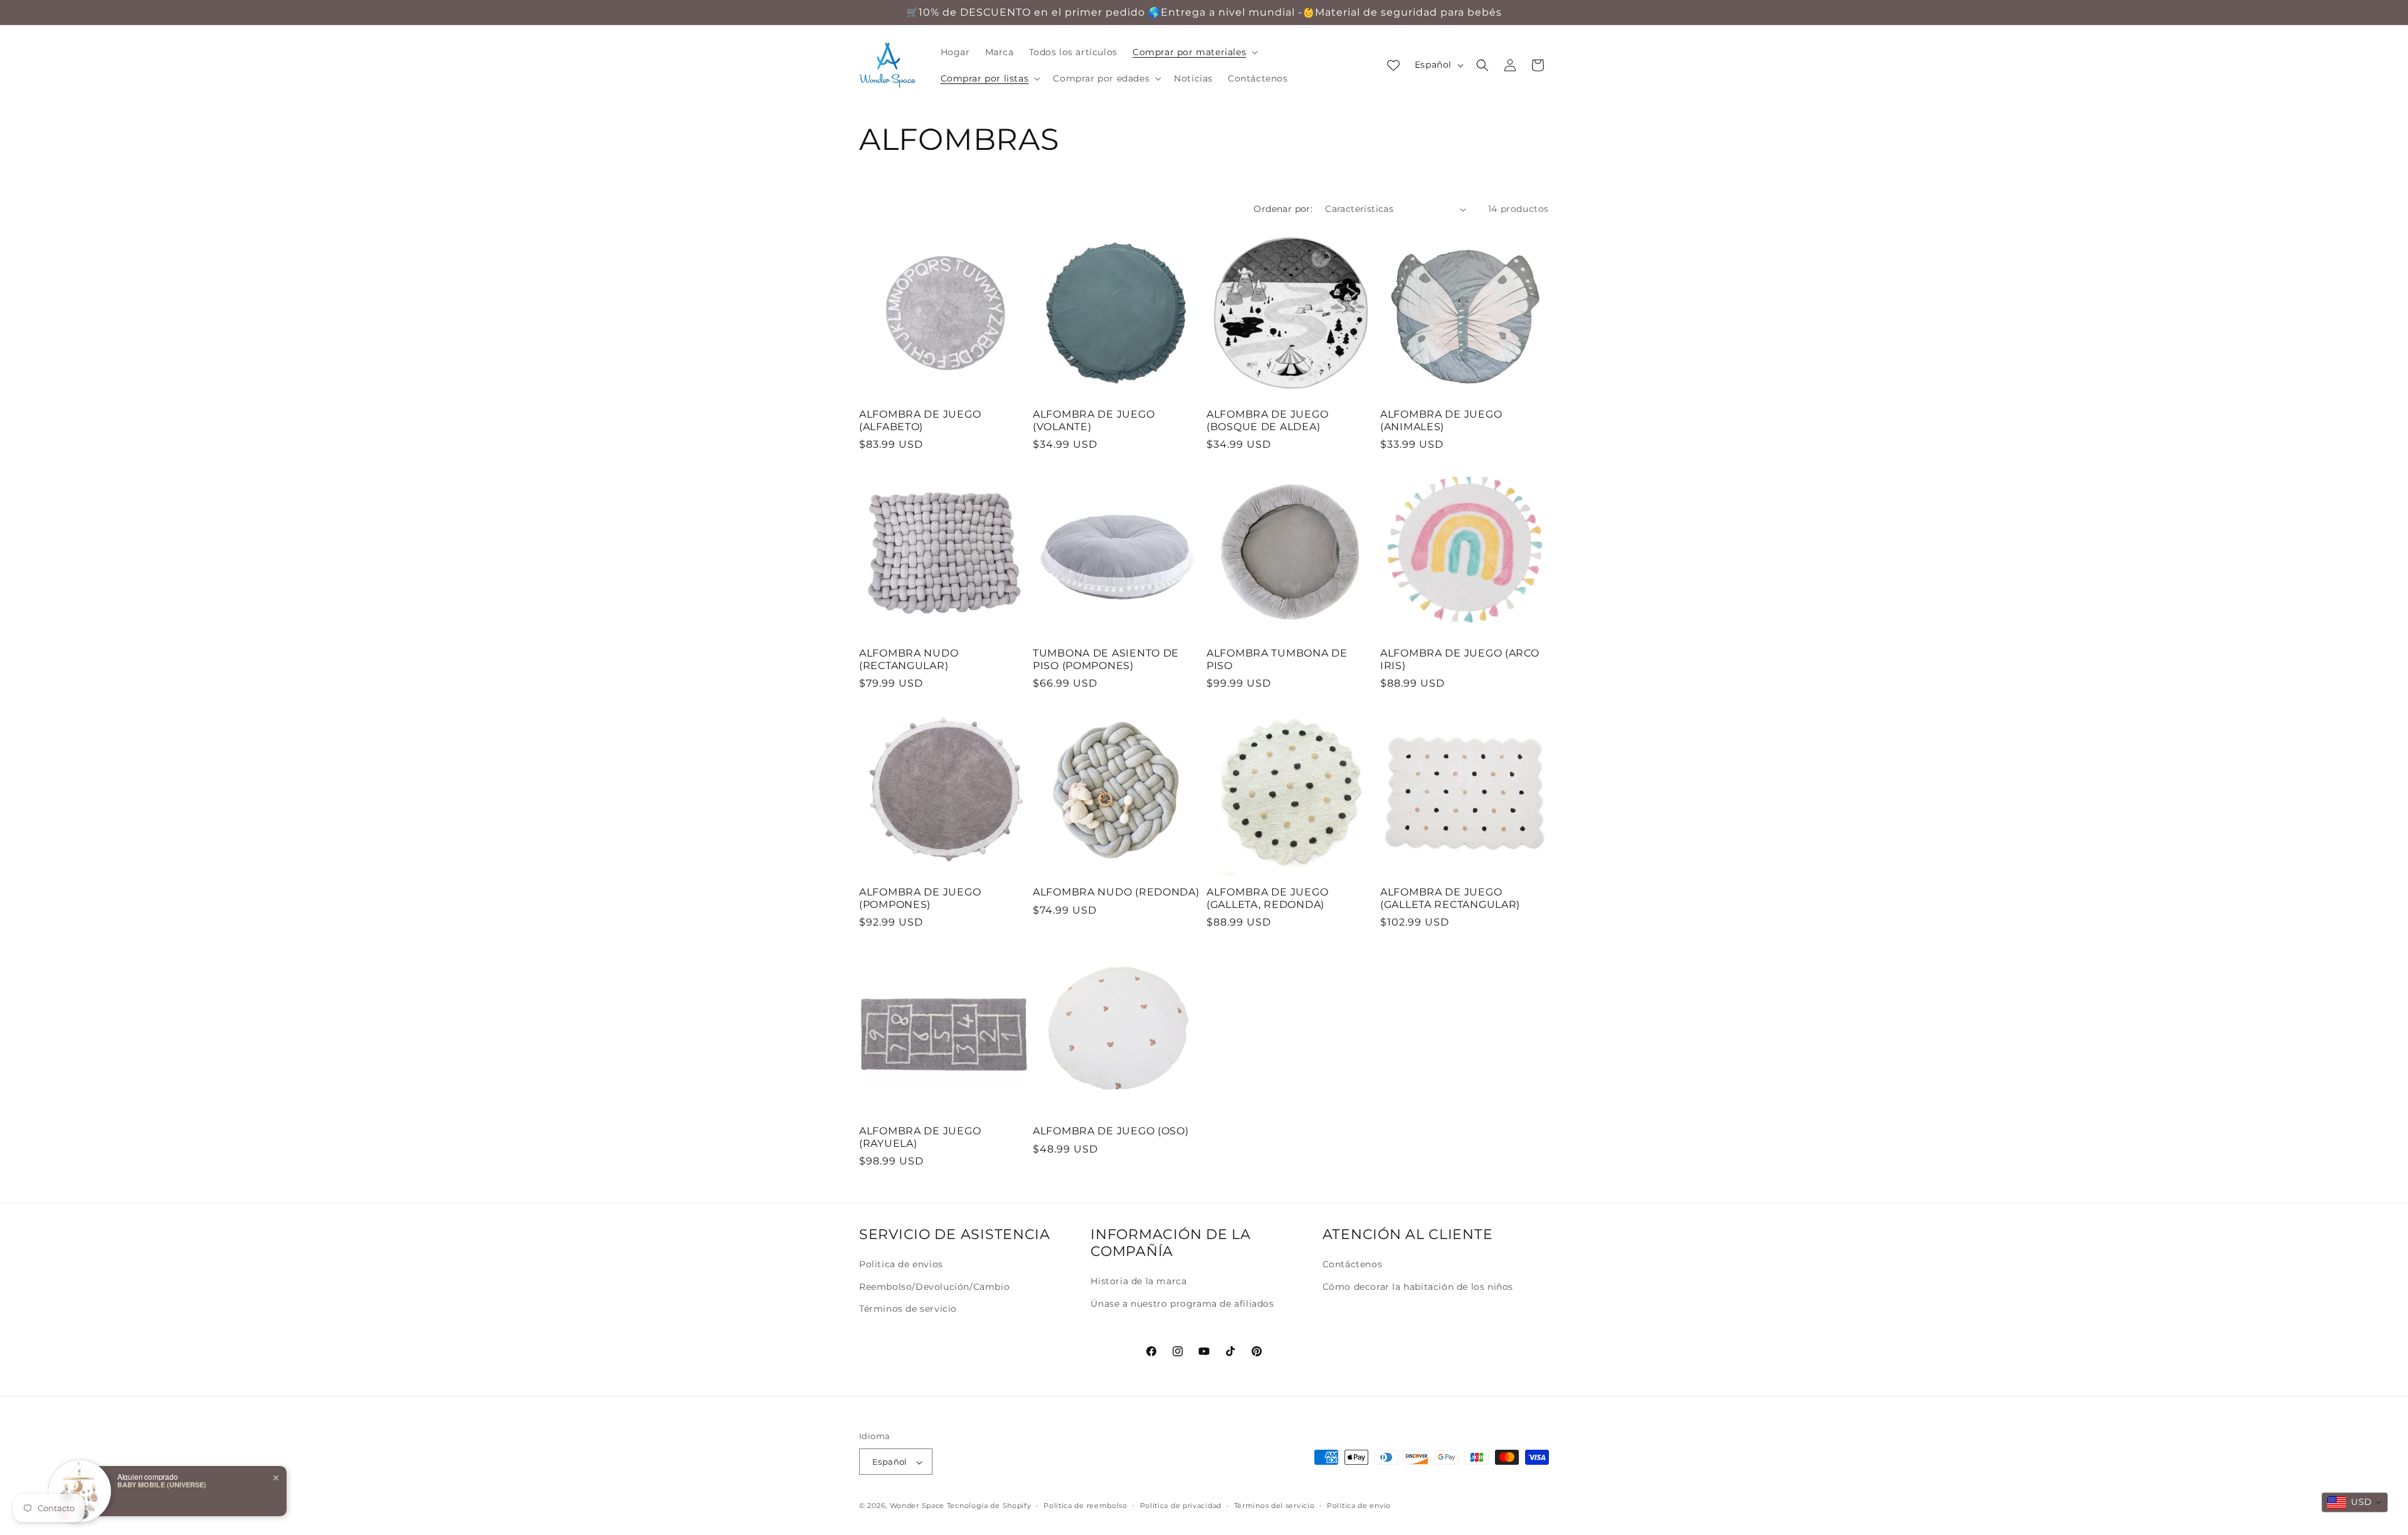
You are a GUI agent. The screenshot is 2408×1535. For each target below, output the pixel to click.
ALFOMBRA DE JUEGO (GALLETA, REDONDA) (1267, 898)
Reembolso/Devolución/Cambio (934, 1286)
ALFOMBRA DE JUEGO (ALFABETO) (920, 420)
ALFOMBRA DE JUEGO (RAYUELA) (920, 1137)
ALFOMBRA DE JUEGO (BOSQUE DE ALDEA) (1267, 420)
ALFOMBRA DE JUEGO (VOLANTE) (1094, 420)
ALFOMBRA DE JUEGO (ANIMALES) (1441, 420)
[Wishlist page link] (1393, 65)
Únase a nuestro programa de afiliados (1182, 1303)
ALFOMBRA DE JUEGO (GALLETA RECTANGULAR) (1450, 898)
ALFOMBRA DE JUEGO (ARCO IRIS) (1460, 659)
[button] (1194, 52)
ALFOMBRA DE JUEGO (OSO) (1111, 1131)
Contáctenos (1353, 1264)
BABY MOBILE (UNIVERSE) (162, 1485)
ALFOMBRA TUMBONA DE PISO (1277, 659)
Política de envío (1359, 1506)
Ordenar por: (1283, 209)
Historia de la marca (1138, 1281)
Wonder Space (917, 1506)
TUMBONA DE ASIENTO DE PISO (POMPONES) (1106, 659)
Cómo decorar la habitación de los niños (1418, 1286)
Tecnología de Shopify (989, 1506)
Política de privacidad (1181, 1506)
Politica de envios (901, 1264)
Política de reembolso (1085, 1506)
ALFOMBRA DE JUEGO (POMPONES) (920, 898)
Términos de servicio (908, 1308)
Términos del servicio (1275, 1506)
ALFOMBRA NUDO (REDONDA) (1116, 892)
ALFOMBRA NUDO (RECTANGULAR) (909, 659)
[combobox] (2355, 1502)
